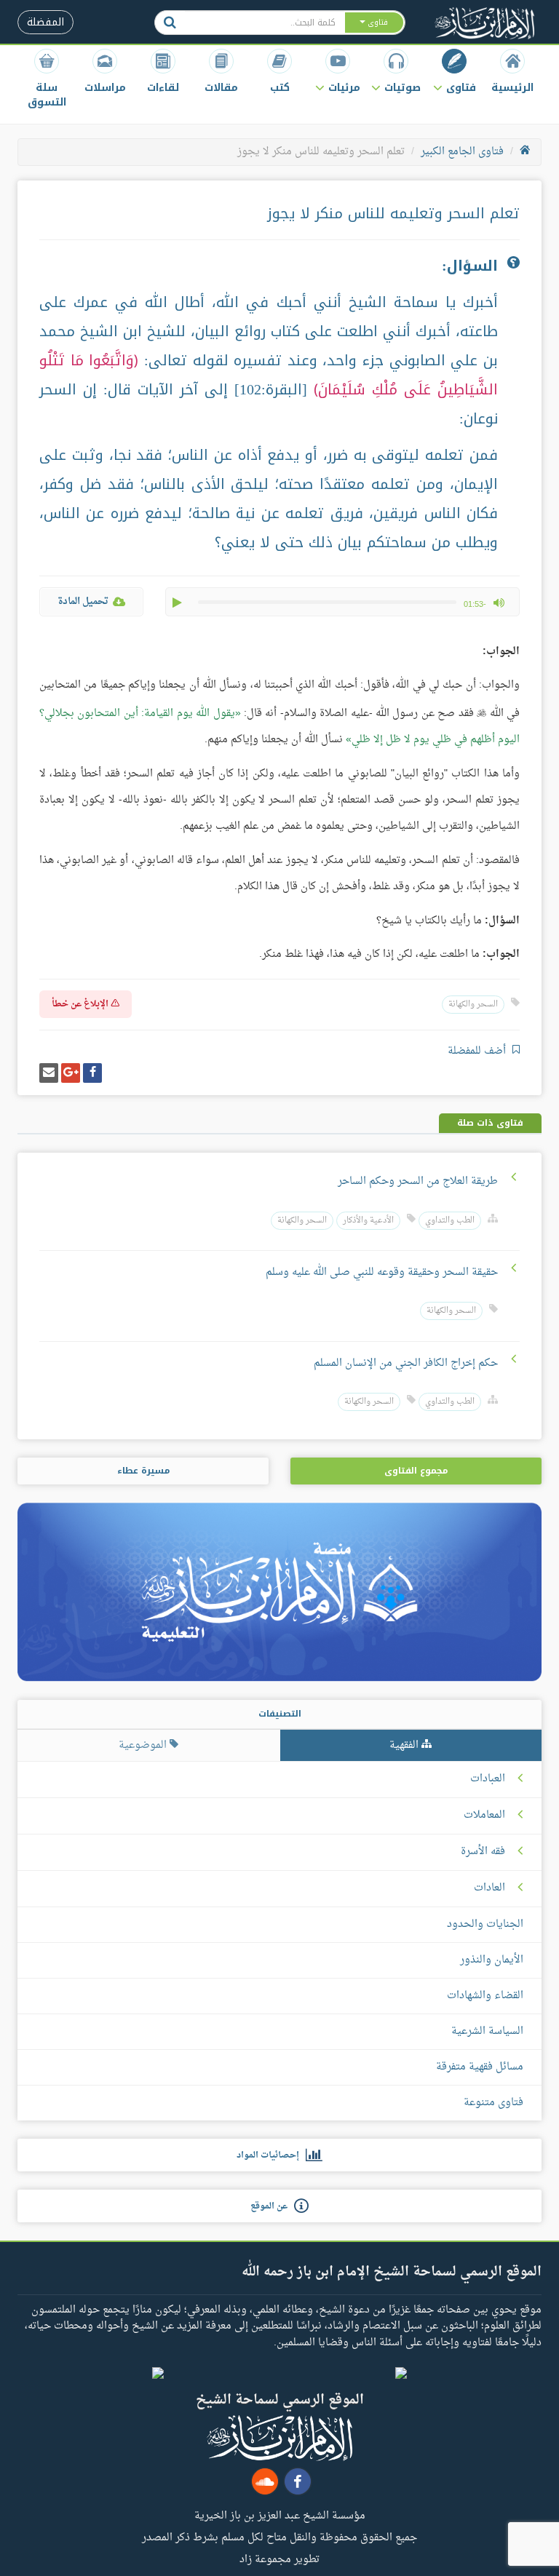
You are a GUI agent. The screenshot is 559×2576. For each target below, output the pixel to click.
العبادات (488, 1779)
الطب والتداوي (450, 1221)
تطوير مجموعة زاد (279, 2559)
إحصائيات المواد (271, 2155)
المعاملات (484, 1816)
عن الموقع (272, 2206)
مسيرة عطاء (143, 1471)
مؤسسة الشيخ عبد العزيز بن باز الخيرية (280, 2515)
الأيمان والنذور (492, 1960)
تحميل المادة (83, 601)
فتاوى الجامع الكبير (462, 152)
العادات (489, 1888)
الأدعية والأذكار (368, 1221)
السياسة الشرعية (487, 2031)
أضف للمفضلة (478, 1051)
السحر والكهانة (473, 1005)
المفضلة (45, 22)
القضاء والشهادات (485, 1996)
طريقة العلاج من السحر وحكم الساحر (418, 1181)
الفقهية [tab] (405, 1745)
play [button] (178, 603)
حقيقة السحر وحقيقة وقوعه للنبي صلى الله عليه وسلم (382, 1272)
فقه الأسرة (483, 1852)
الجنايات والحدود (485, 1924)
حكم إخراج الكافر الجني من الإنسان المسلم (406, 1363)
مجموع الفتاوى (416, 1471)
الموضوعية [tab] (144, 1745)
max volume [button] (499, 603)
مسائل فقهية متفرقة (480, 2067)
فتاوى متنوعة (493, 2103)
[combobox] (264, 23)
